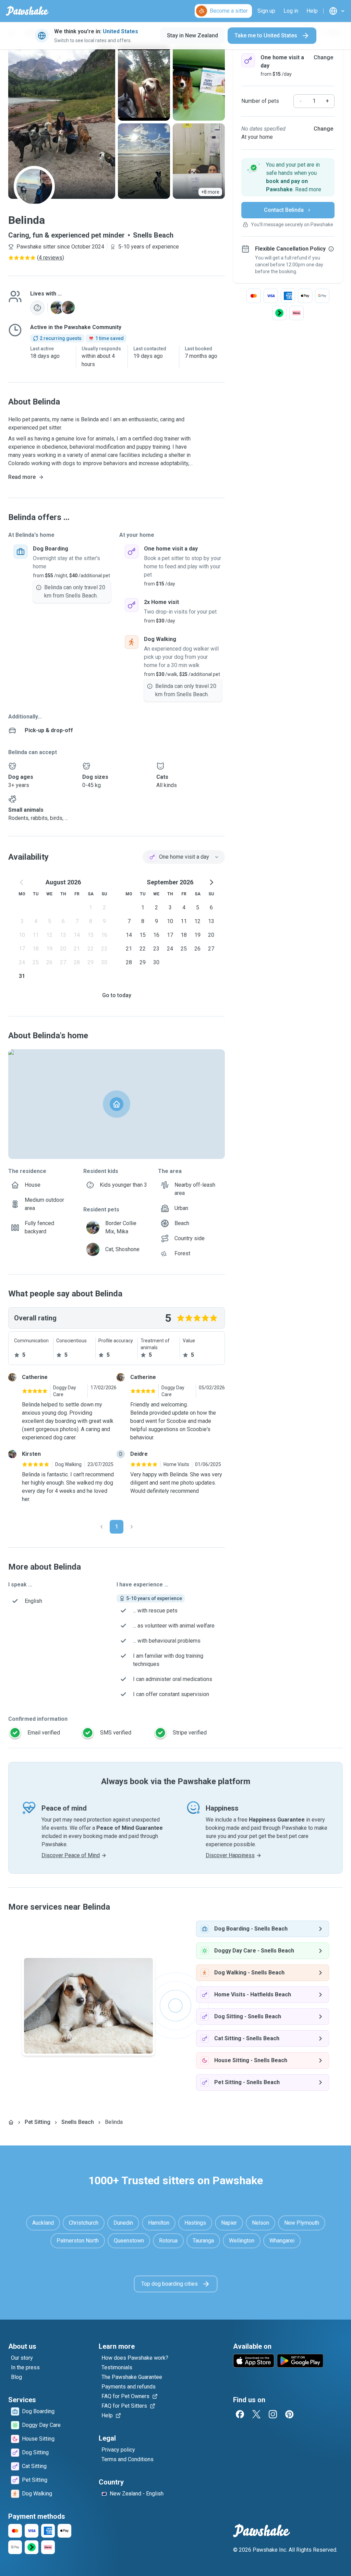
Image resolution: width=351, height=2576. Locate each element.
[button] (288, 177)
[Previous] (101, 1527)
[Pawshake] (27, 11)
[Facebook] (240, 2414)
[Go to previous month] (22, 882)
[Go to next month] (211, 882)
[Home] (11, 2122)
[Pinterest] (289, 2414)
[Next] (132, 1527)
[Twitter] (256, 2414)
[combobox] (184, 857)
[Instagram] (273, 2414)
